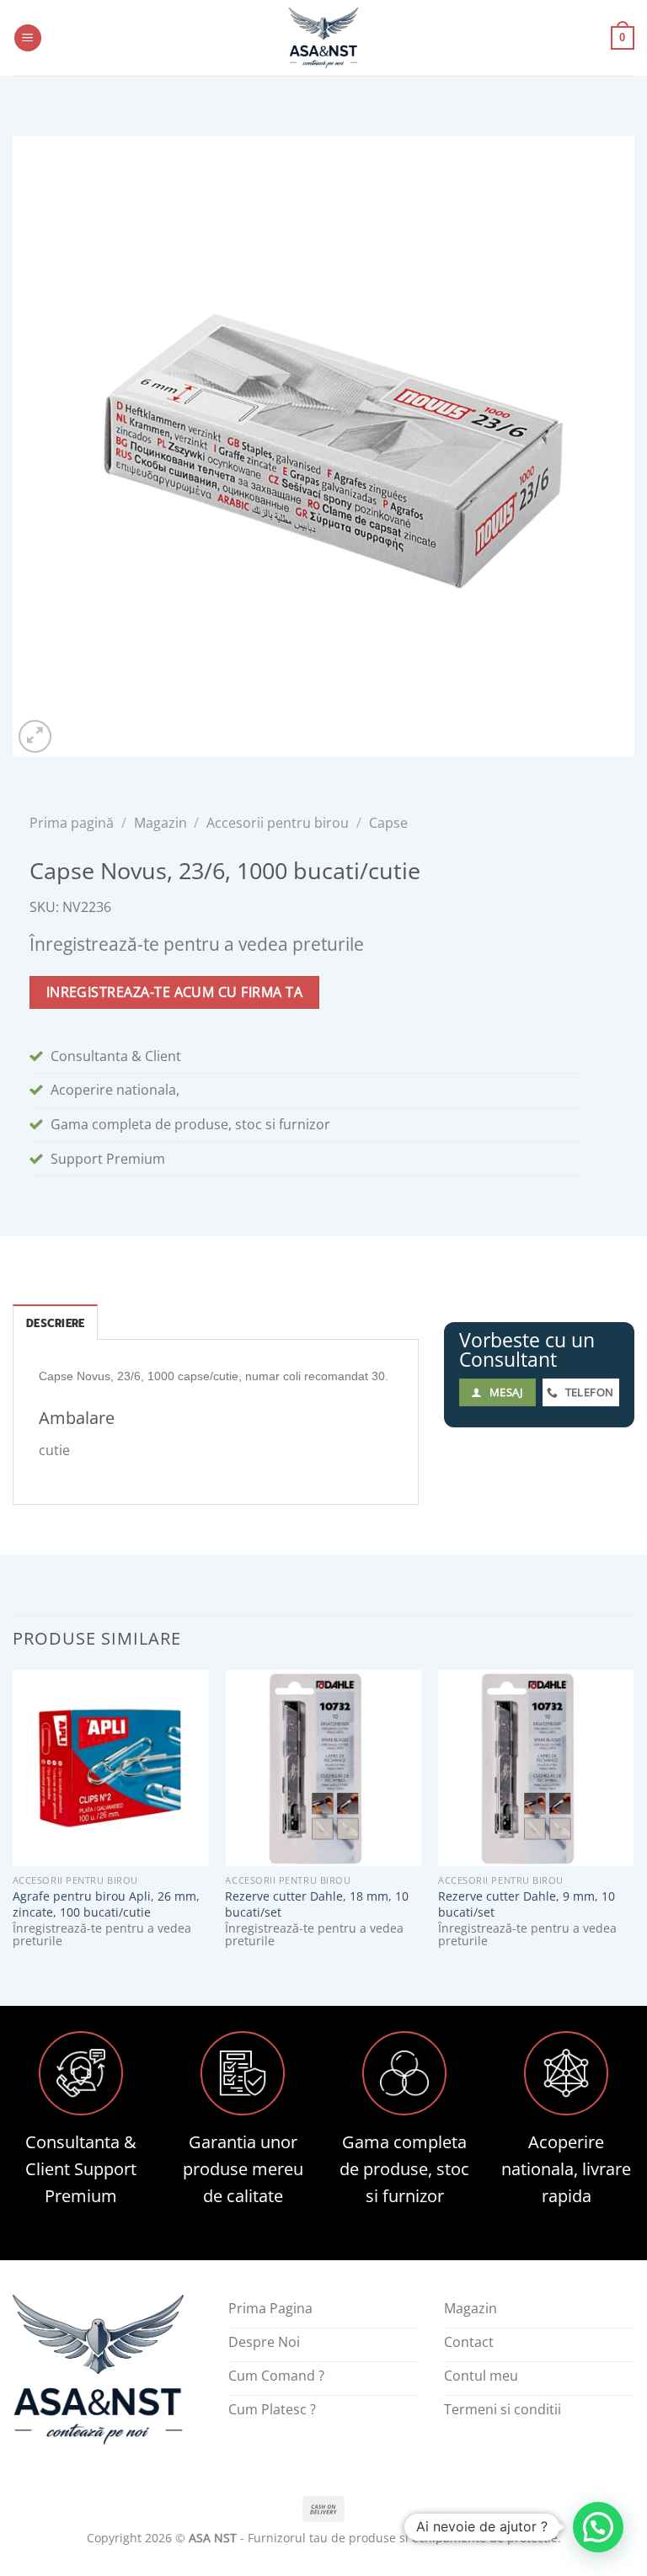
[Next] (634, 1824)
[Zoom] (35, 736)
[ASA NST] (323, 38)
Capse (388, 823)
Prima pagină (72, 823)
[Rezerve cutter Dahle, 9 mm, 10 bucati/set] (536, 1768)
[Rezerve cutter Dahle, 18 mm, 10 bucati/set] (323, 1768)
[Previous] (13, 1824)
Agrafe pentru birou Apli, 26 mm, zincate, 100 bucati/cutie (106, 1904)
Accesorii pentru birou (278, 823)
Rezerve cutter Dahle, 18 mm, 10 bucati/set (317, 1904)
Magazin (160, 823)
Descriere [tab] (55, 1323)
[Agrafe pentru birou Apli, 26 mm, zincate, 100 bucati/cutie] (111, 1768)
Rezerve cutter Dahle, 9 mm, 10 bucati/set (527, 1904)
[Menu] (28, 38)
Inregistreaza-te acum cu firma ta (174, 992)
